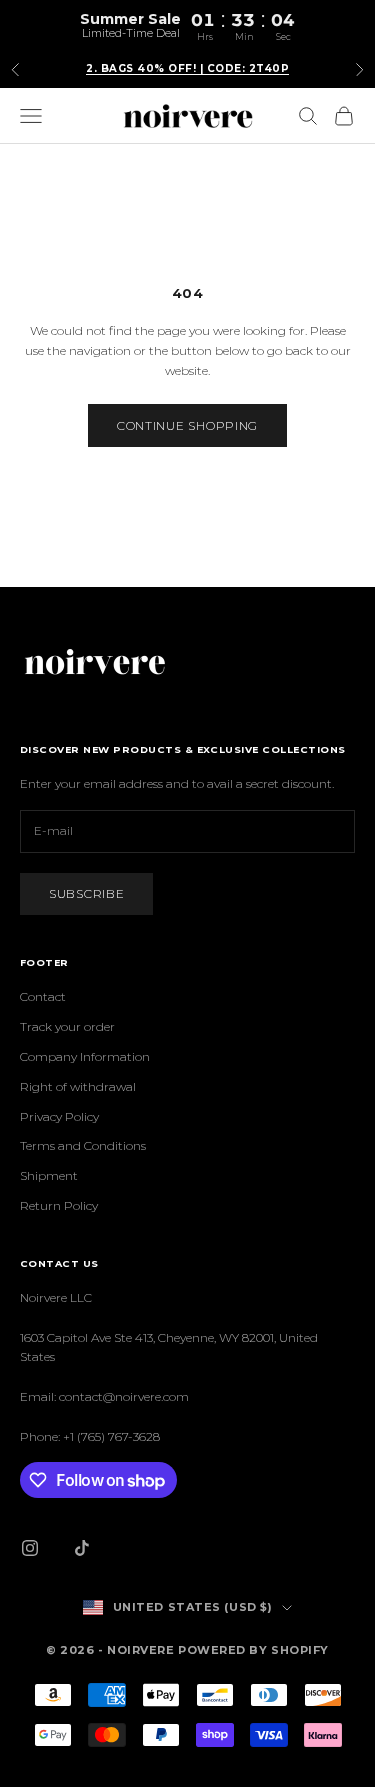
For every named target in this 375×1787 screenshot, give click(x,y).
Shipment (49, 1175)
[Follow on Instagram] (30, 1548)
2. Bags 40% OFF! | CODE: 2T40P (187, 68)
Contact (43, 996)
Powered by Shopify (253, 1650)
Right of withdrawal (78, 1086)
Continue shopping (187, 425)
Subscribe (86, 893)
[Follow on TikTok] (82, 1548)
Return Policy (59, 1205)
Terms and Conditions (83, 1145)
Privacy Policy (59, 1116)
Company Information (85, 1056)
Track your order (67, 1026)
